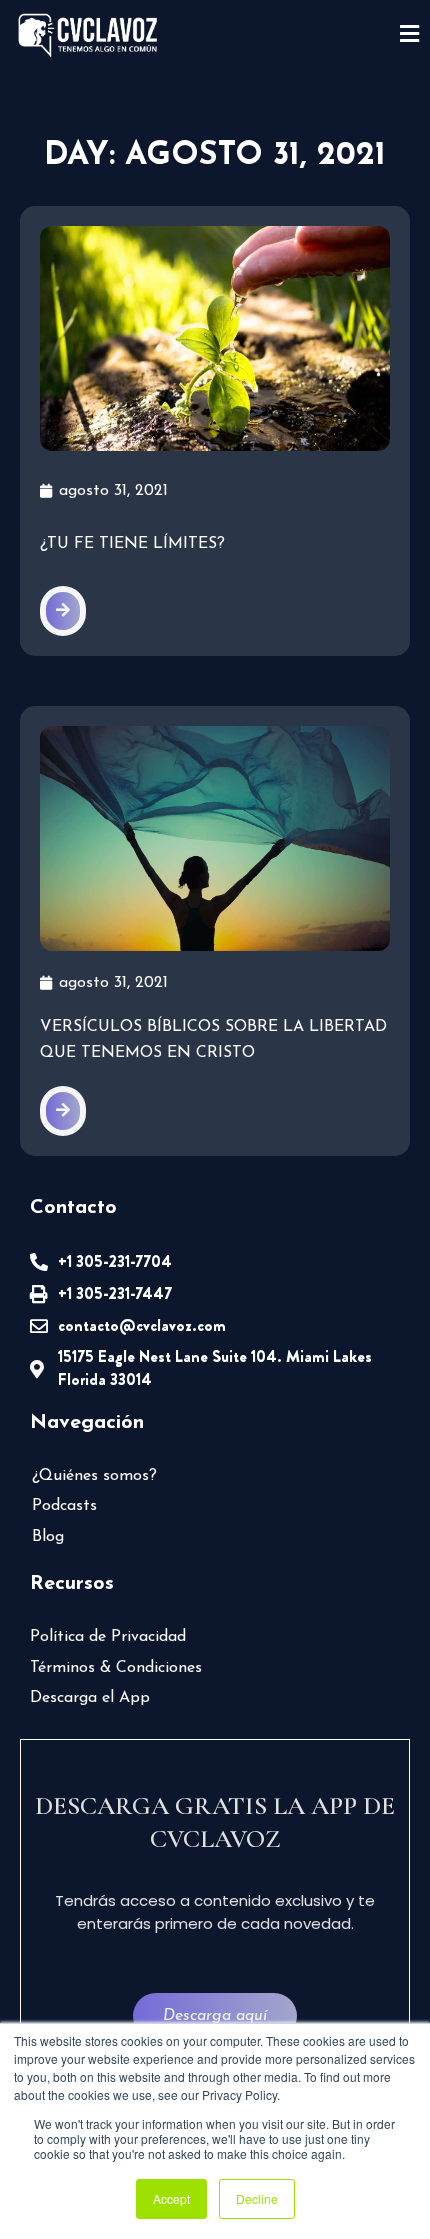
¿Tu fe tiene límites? (132, 544)
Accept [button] (171, 2198)
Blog (48, 1537)
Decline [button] (257, 2198)
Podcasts (64, 1506)
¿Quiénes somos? (94, 1476)
